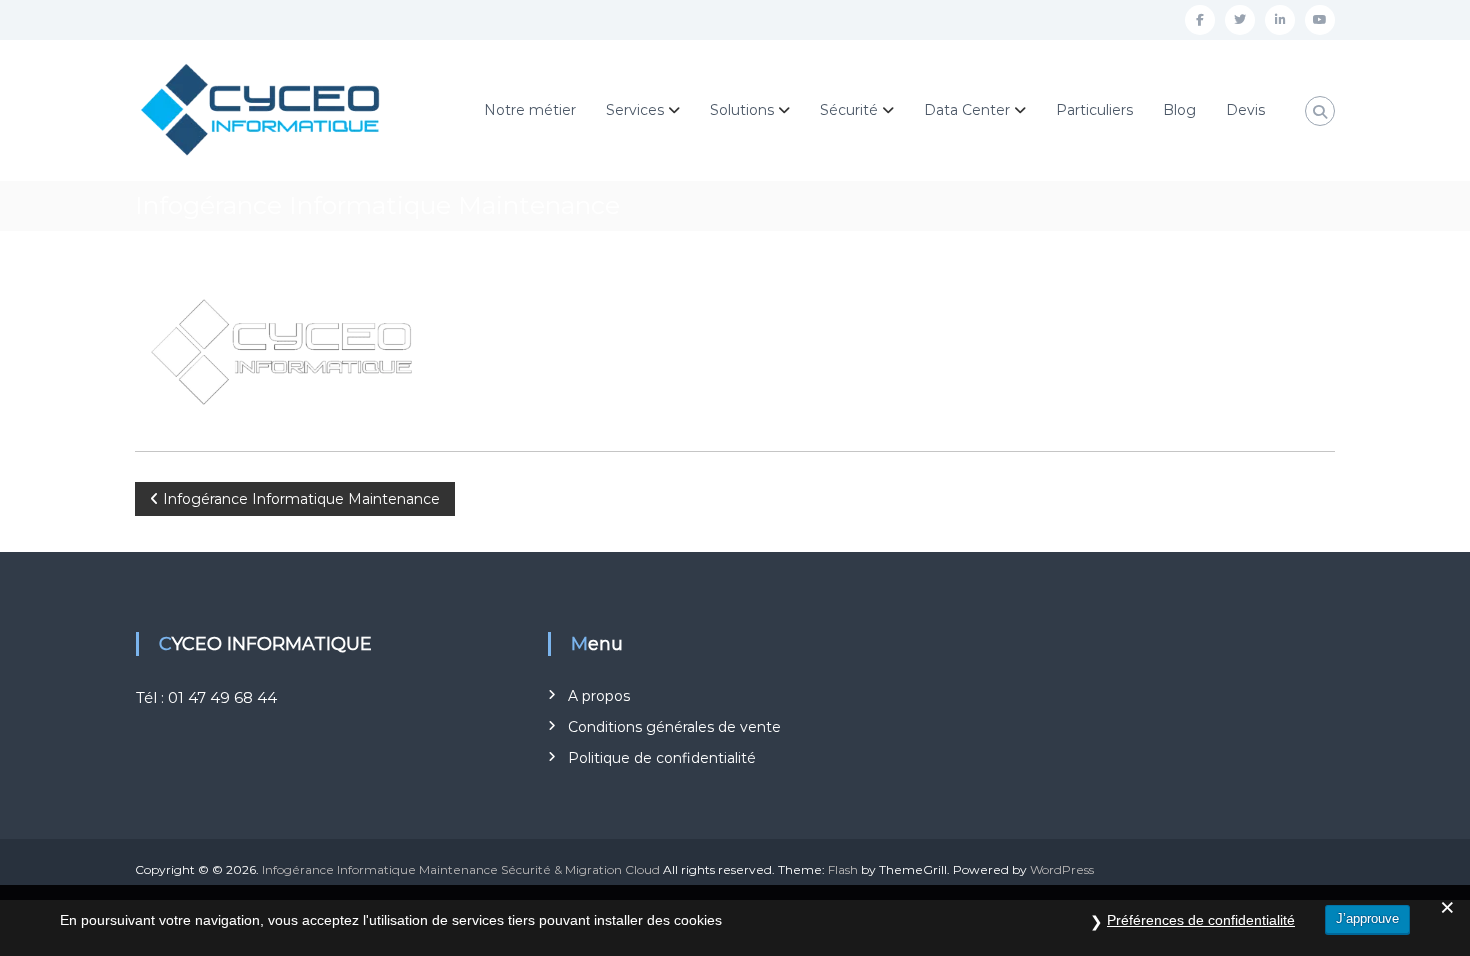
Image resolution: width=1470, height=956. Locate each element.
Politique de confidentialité (662, 758)
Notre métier (530, 110)
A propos (599, 696)
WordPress (1062, 869)
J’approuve (1367, 918)
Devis (1245, 110)
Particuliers (1094, 110)
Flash (843, 869)
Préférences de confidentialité (1201, 920)
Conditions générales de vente (674, 727)
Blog (1179, 110)
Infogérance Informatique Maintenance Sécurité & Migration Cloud (461, 869)
